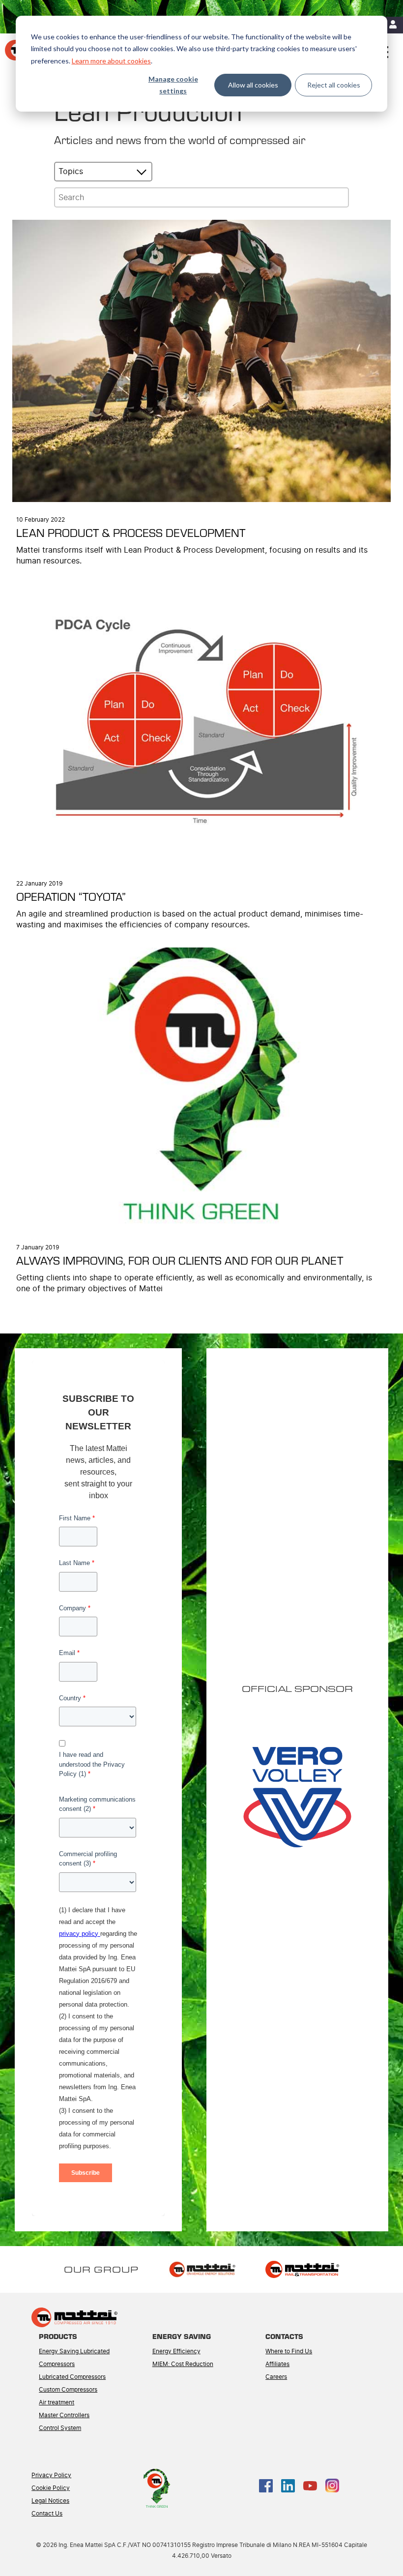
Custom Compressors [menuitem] (68, 2390)
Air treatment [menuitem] (57, 2402)
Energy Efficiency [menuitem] (176, 2351)
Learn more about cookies (111, 61)
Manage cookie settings (173, 85)
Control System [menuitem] (60, 2428)
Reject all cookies (334, 85)
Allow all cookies (253, 85)
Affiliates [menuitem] (277, 2364)
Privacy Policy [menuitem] (51, 2475)
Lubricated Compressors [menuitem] (72, 2377)
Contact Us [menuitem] (47, 2514)
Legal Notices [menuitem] (50, 2501)
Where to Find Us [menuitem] (289, 2351)
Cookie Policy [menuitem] (51, 2488)
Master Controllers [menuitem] (64, 2415)
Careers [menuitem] (276, 2377)
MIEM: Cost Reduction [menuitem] (183, 2364)
